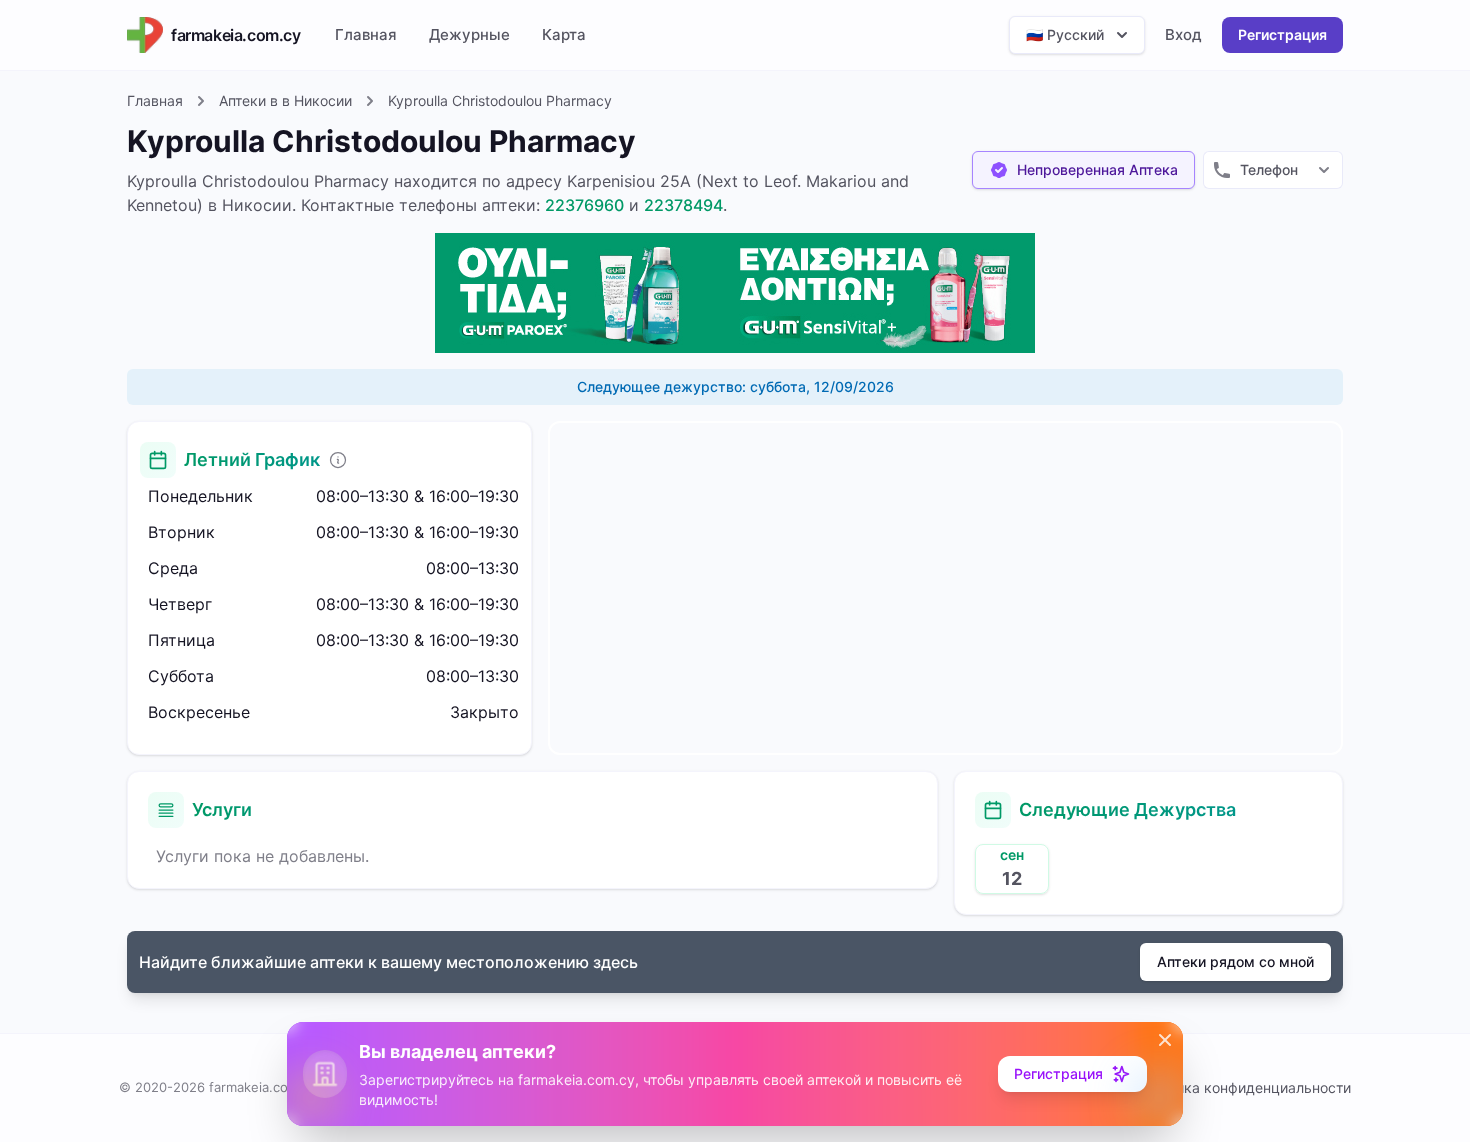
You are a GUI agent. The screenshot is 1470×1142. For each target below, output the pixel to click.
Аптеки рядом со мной (1235, 961)
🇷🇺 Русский (1065, 34)
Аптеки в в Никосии (285, 100)
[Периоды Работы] (338, 460)
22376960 (584, 205)
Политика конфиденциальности (1243, 1087)
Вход (1183, 34)
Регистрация (1282, 34)
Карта (564, 34)
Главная (366, 34)
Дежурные (469, 34)
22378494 (683, 205)
